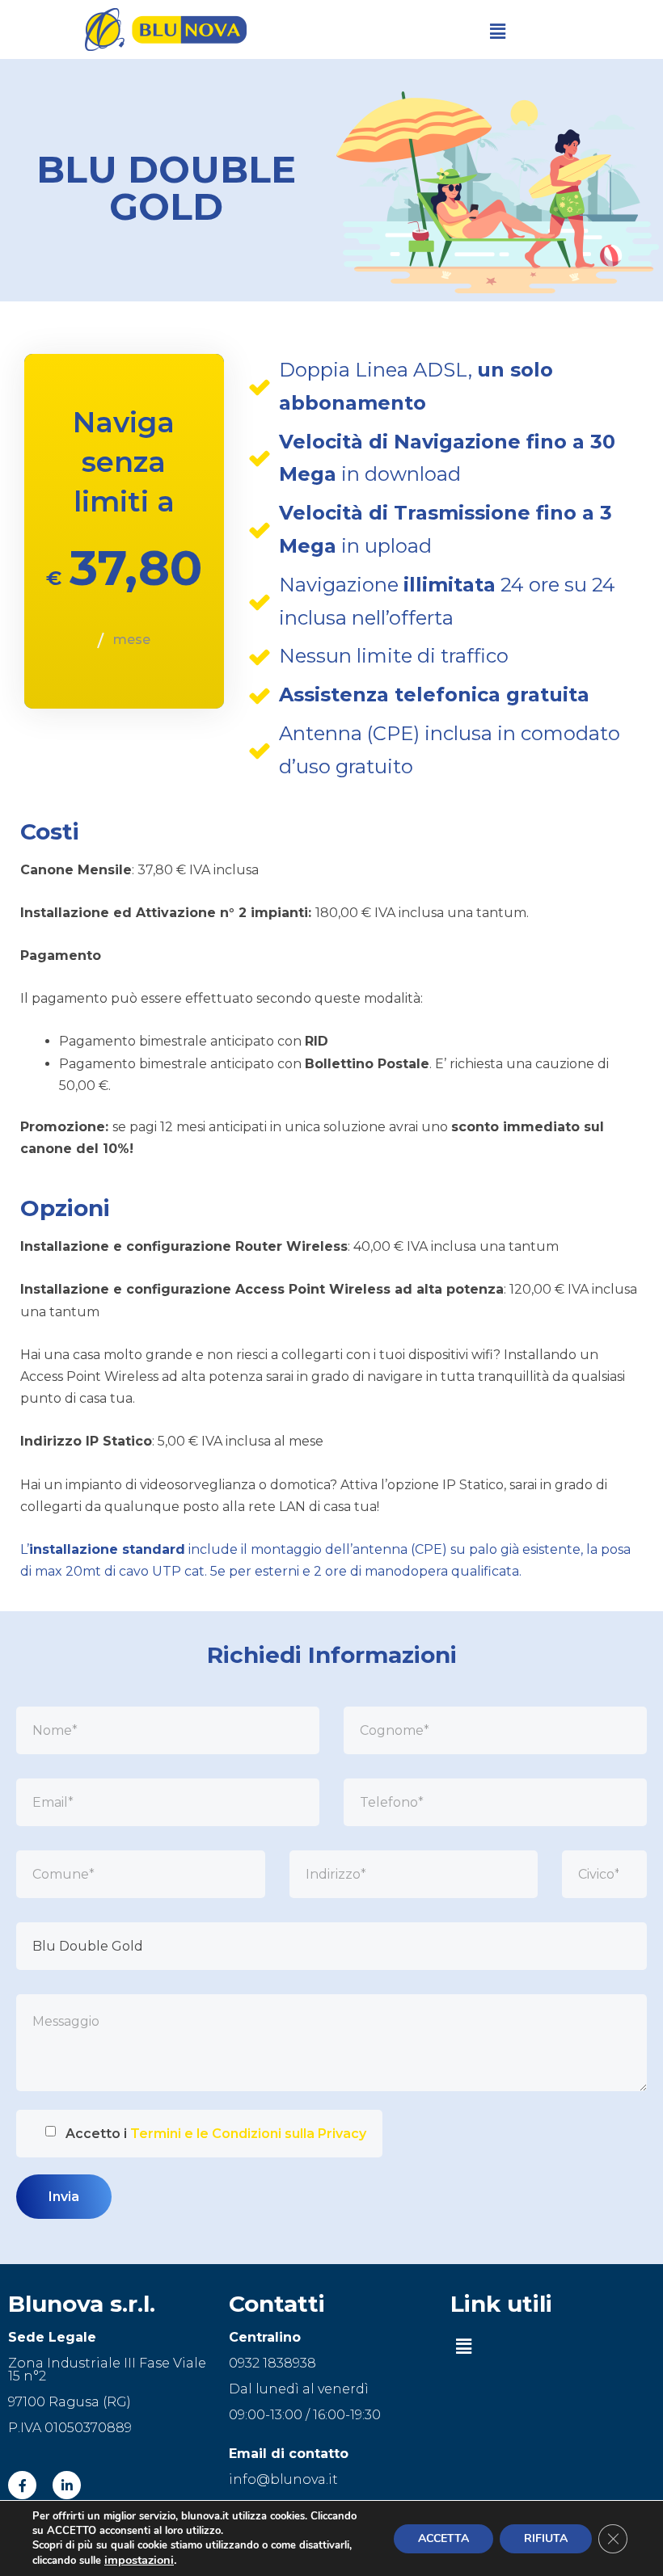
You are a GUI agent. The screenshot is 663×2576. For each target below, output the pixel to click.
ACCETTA (443, 2538)
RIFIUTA (546, 2538)
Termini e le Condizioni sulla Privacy (248, 2134)
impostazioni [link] (139, 2560)
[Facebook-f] (22, 2485)
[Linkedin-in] (67, 2485)
